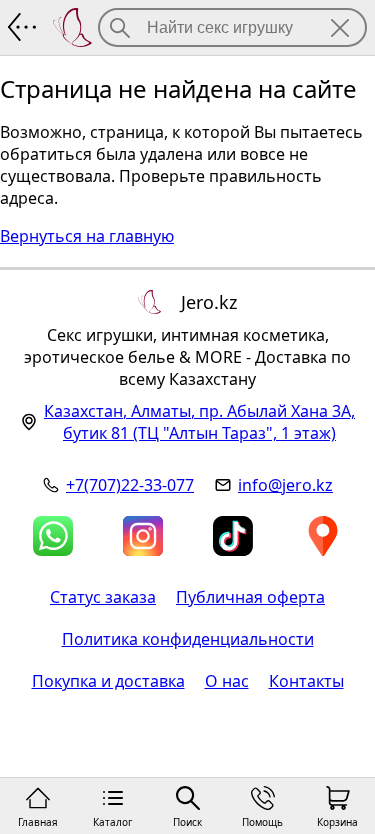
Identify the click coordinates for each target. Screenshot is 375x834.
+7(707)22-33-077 (130, 485)
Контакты (306, 681)
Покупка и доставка (108, 681)
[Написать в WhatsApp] (53, 536)
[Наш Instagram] (143, 536)
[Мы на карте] (323, 536)
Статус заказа (103, 597)
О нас (227, 681)
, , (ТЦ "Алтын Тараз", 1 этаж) (199, 422)
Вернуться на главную (87, 236)
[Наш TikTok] (233, 536)
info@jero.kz (285, 485)
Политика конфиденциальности (188, 639)
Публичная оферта (250, 597)
